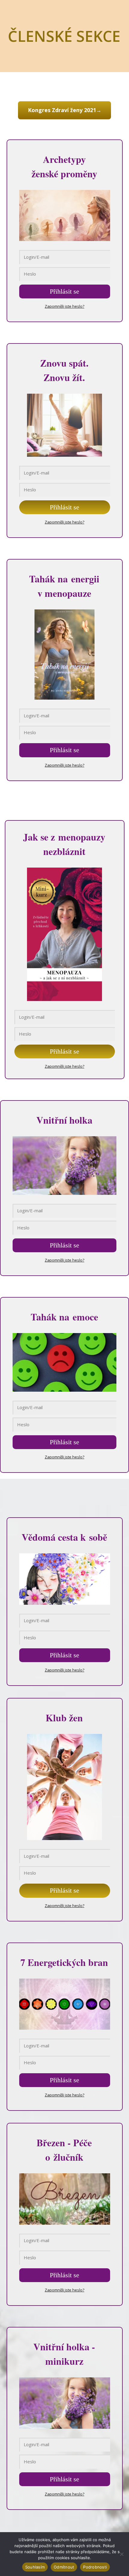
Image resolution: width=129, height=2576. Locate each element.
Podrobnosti (95, 2567)
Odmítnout (64, 2567)
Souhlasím (35, 2567)
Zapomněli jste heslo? (64, 306)
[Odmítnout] (121, 2554)
